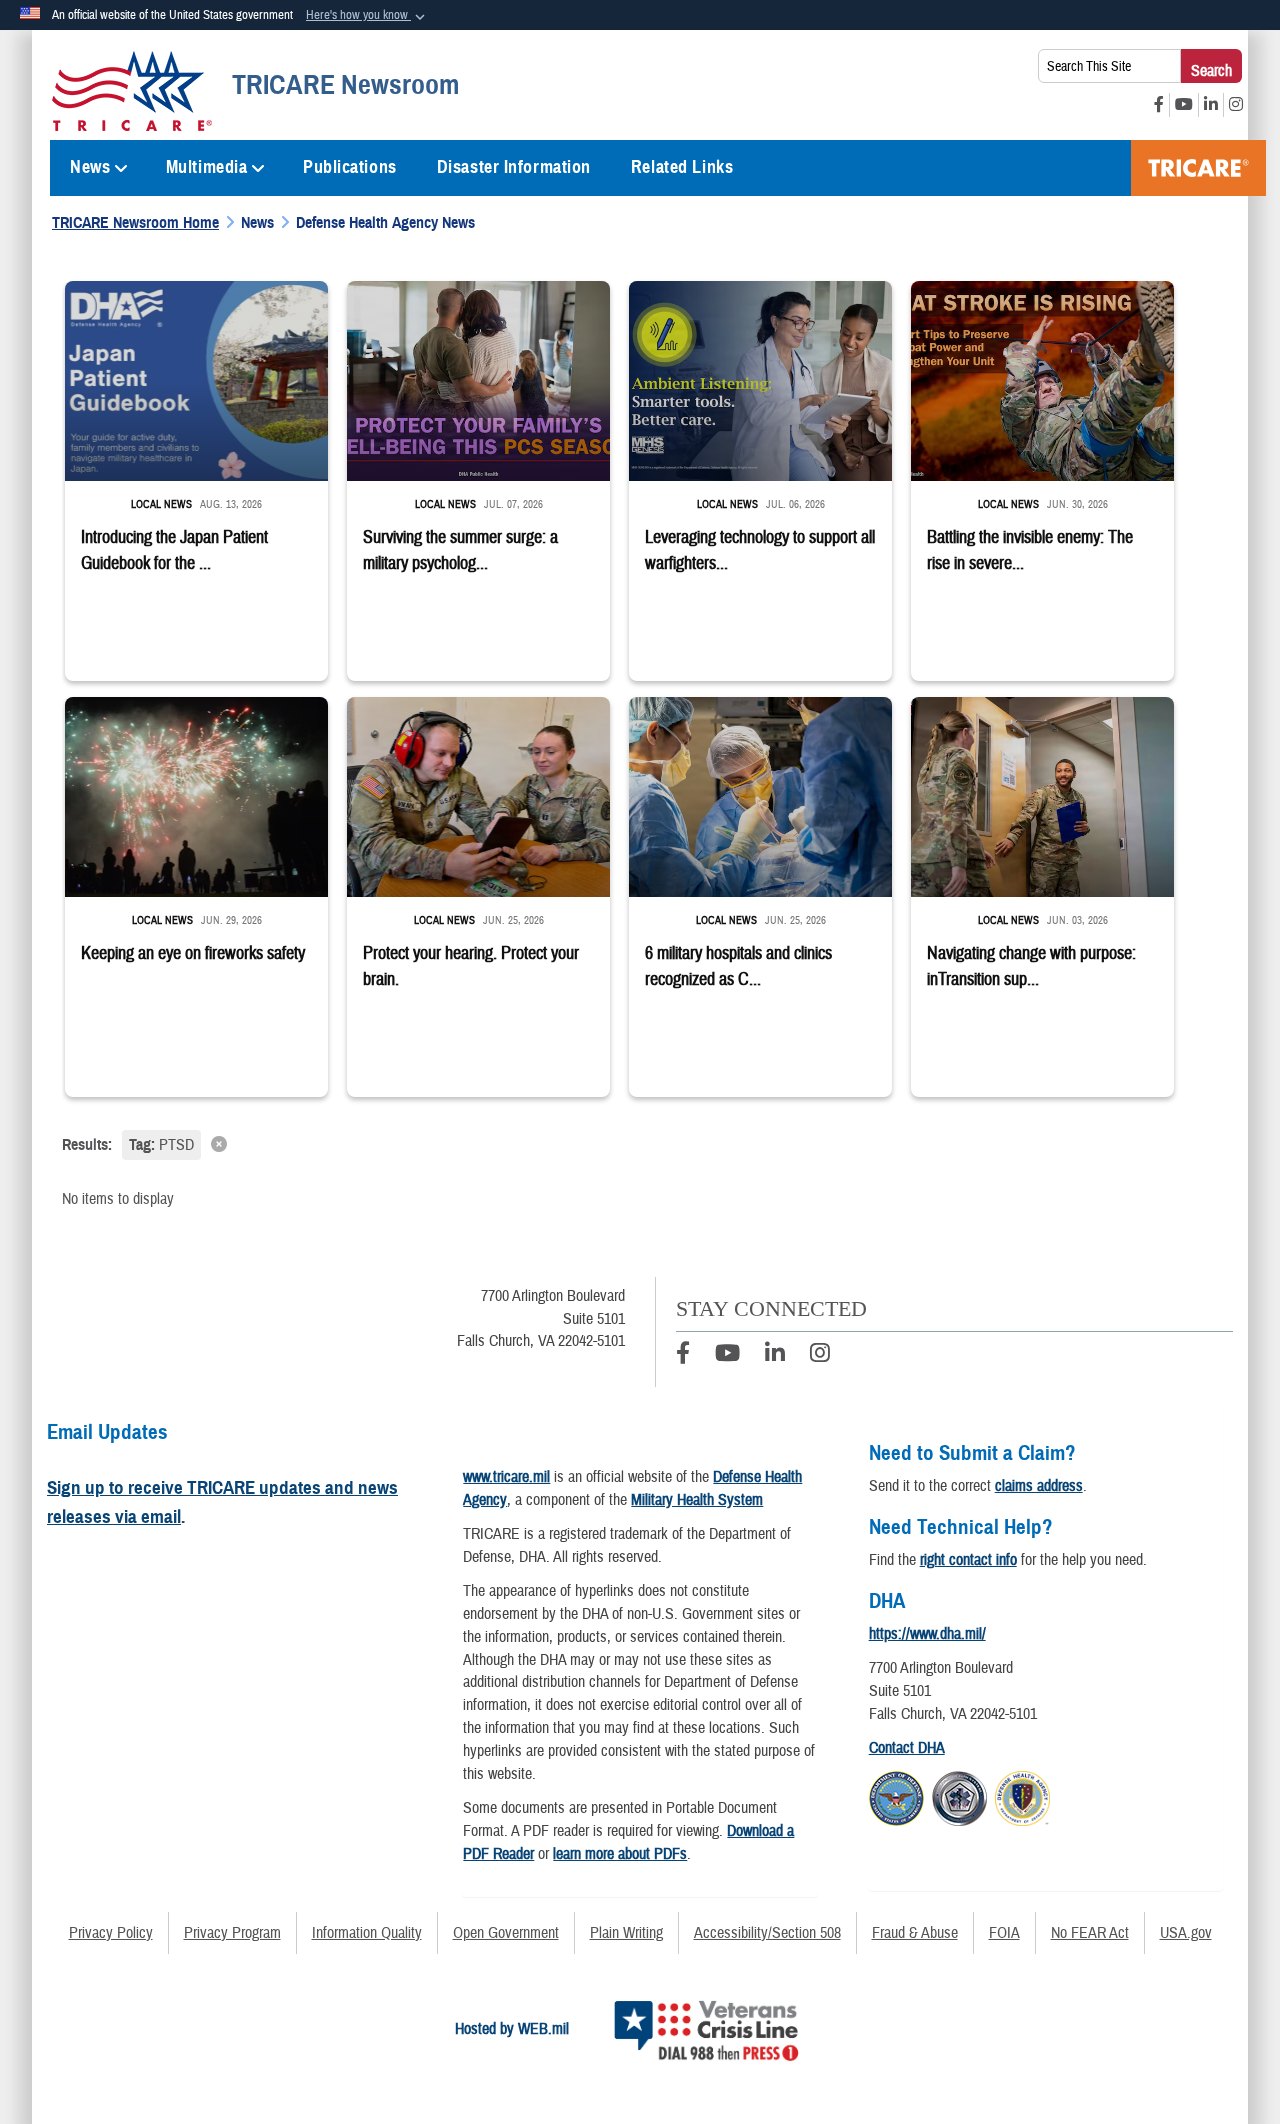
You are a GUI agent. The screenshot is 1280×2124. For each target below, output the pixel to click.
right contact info (968, 1560)
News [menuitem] (90, 167)
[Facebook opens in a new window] (1159, 105)
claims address (1039, 1486)
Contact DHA (907, 1748)
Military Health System (697, 1500)
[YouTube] (727, 1356)
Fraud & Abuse (915, 1933)
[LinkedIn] (775, 1356)
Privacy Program (232, 1933)
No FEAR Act (1090, 1933)
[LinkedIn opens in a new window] (1211, 105)
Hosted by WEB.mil (512, 2029)
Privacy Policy (111, 1933)
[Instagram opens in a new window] (1236, 105)
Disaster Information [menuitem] (514, 167)
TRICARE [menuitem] (1198, 168)
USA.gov (1186, 1933)
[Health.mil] (959, 1795)
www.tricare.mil (506, 1477)
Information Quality (367, 1933)
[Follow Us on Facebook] (683, 1356)
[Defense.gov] (896, 1795)
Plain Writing (626, 1933)
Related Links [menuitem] (682, 167)
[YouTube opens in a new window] (1184, 105)
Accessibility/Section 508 (767, 1933)
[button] (367, 16)
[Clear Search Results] (640, 1143)
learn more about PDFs (620, 1854)
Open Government (506, 1933)
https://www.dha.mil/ (927, 1634)
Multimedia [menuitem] (207, 167)
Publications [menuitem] (350, 167)
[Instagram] (820, 1356)
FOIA (1004, 1933)
